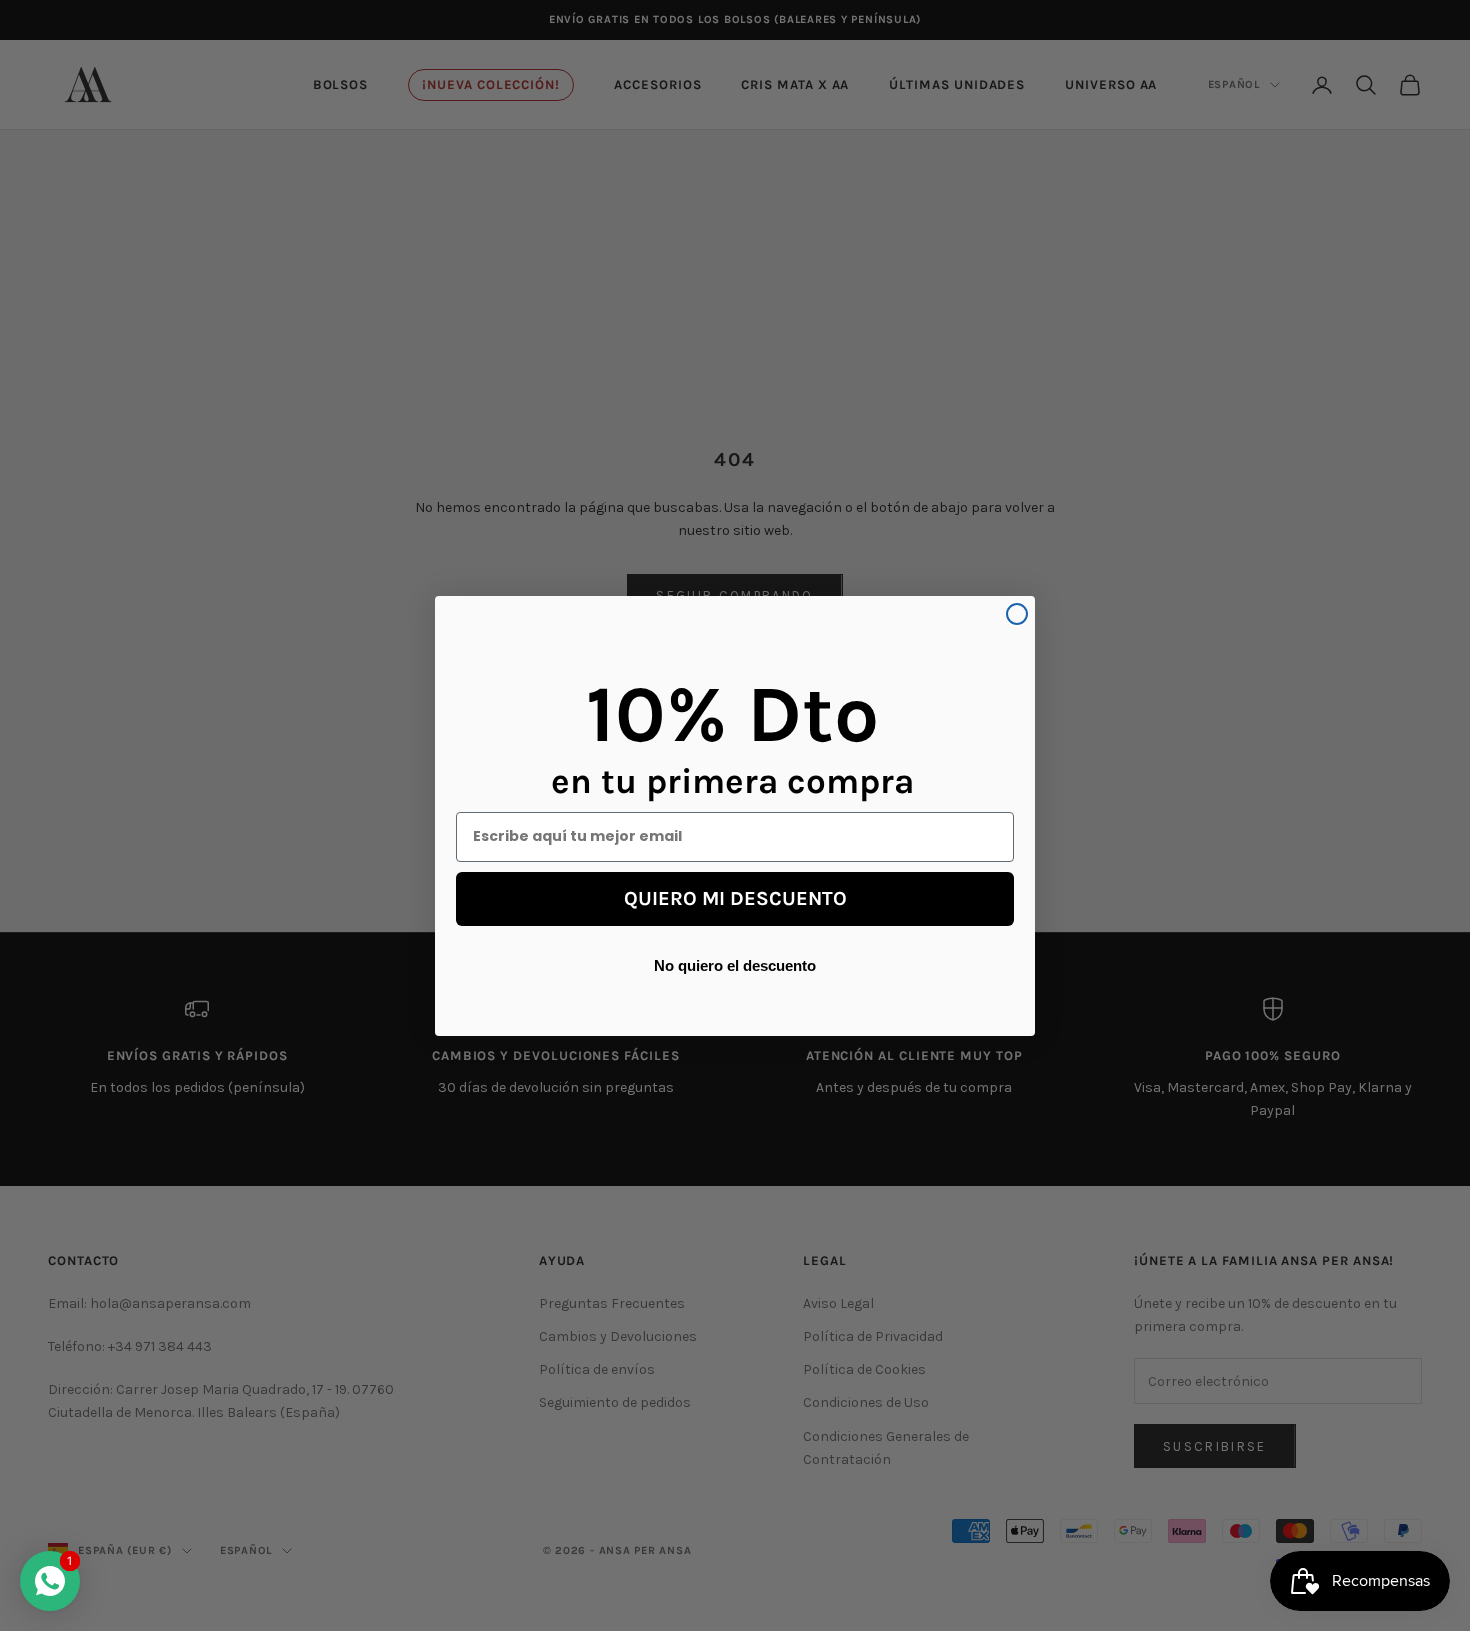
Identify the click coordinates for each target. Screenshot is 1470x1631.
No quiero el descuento (735, 965)
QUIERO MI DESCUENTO (735, 898)
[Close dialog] (1017, 614)
